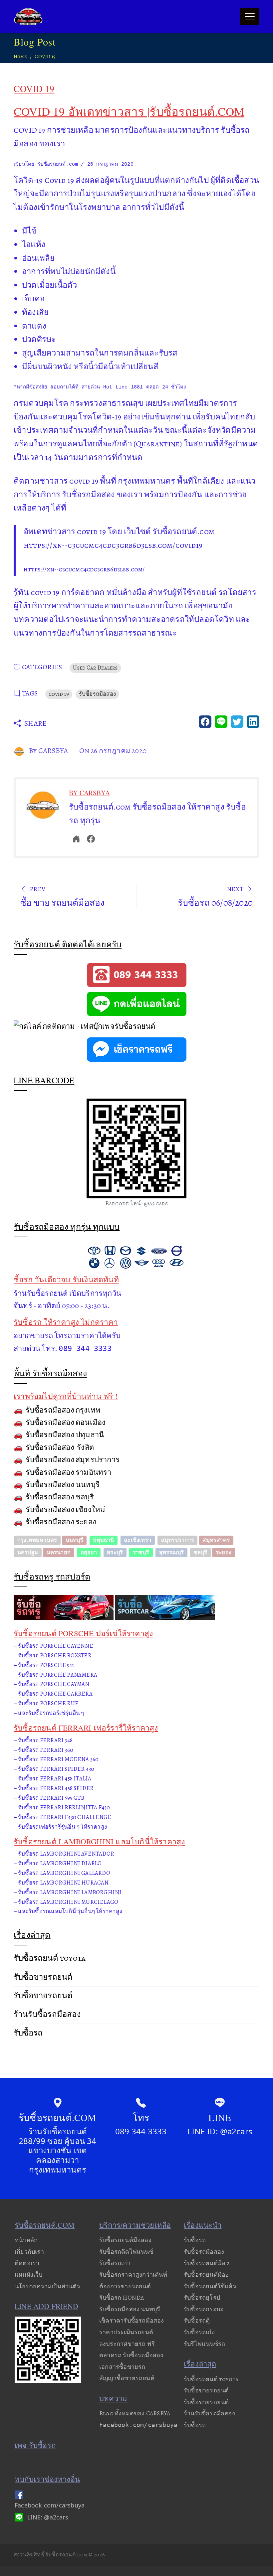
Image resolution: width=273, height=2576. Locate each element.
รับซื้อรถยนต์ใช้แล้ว (210, 2286)
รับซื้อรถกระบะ (204, 2309)
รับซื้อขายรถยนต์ (43, 1977)
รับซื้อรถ (28, 2033)
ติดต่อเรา (27, 2263)
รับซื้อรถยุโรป (202, 2298)
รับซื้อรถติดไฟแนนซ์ (126, 2252)
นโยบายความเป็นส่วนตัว (47, 2286)
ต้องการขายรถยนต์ (125, 2286)
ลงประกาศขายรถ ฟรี (127, 2344)
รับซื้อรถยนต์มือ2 (206, 2275)
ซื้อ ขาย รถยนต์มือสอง (62, 897)
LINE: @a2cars (48, 2517)
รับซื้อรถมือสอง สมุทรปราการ (73, 1460)
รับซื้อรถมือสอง (97, 694)
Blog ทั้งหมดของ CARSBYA (135, 2413)
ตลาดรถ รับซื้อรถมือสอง (131, 2355)
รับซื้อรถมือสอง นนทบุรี (63, 1485)
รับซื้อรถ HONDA (122, 2298)
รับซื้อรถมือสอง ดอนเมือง (66, 1423)
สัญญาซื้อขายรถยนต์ (127, 2378)
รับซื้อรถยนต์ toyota (50, 1958)
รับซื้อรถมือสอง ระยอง (61, 1522)
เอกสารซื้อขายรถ (122, 2367)
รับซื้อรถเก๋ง (199, 2332)
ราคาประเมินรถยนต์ (126, 2332)
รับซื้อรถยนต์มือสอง (125, 2240)
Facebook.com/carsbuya (138, 2425)
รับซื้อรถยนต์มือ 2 (207, 2263)
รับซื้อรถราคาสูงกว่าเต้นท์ (133, 2275)
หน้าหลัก (26, 2240)
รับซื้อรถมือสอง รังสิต (60, 1447)
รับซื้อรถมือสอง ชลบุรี (60, 1497)
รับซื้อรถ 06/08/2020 (215, 897)
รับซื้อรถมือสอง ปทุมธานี (65, 1435)
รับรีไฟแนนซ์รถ (204, 2344)
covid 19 (59, 694)
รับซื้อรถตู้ (197, 2321)
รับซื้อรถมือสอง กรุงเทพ (63, 1410)
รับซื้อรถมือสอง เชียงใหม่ (66, 1510)
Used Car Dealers (95, 668)
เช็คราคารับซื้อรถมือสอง (132, 2321)
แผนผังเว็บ (29, 2275)
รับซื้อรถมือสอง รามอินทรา (69, 1472)
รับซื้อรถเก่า (115, 2263)
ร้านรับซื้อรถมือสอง (47, 2014)
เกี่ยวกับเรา (29, 2252)
